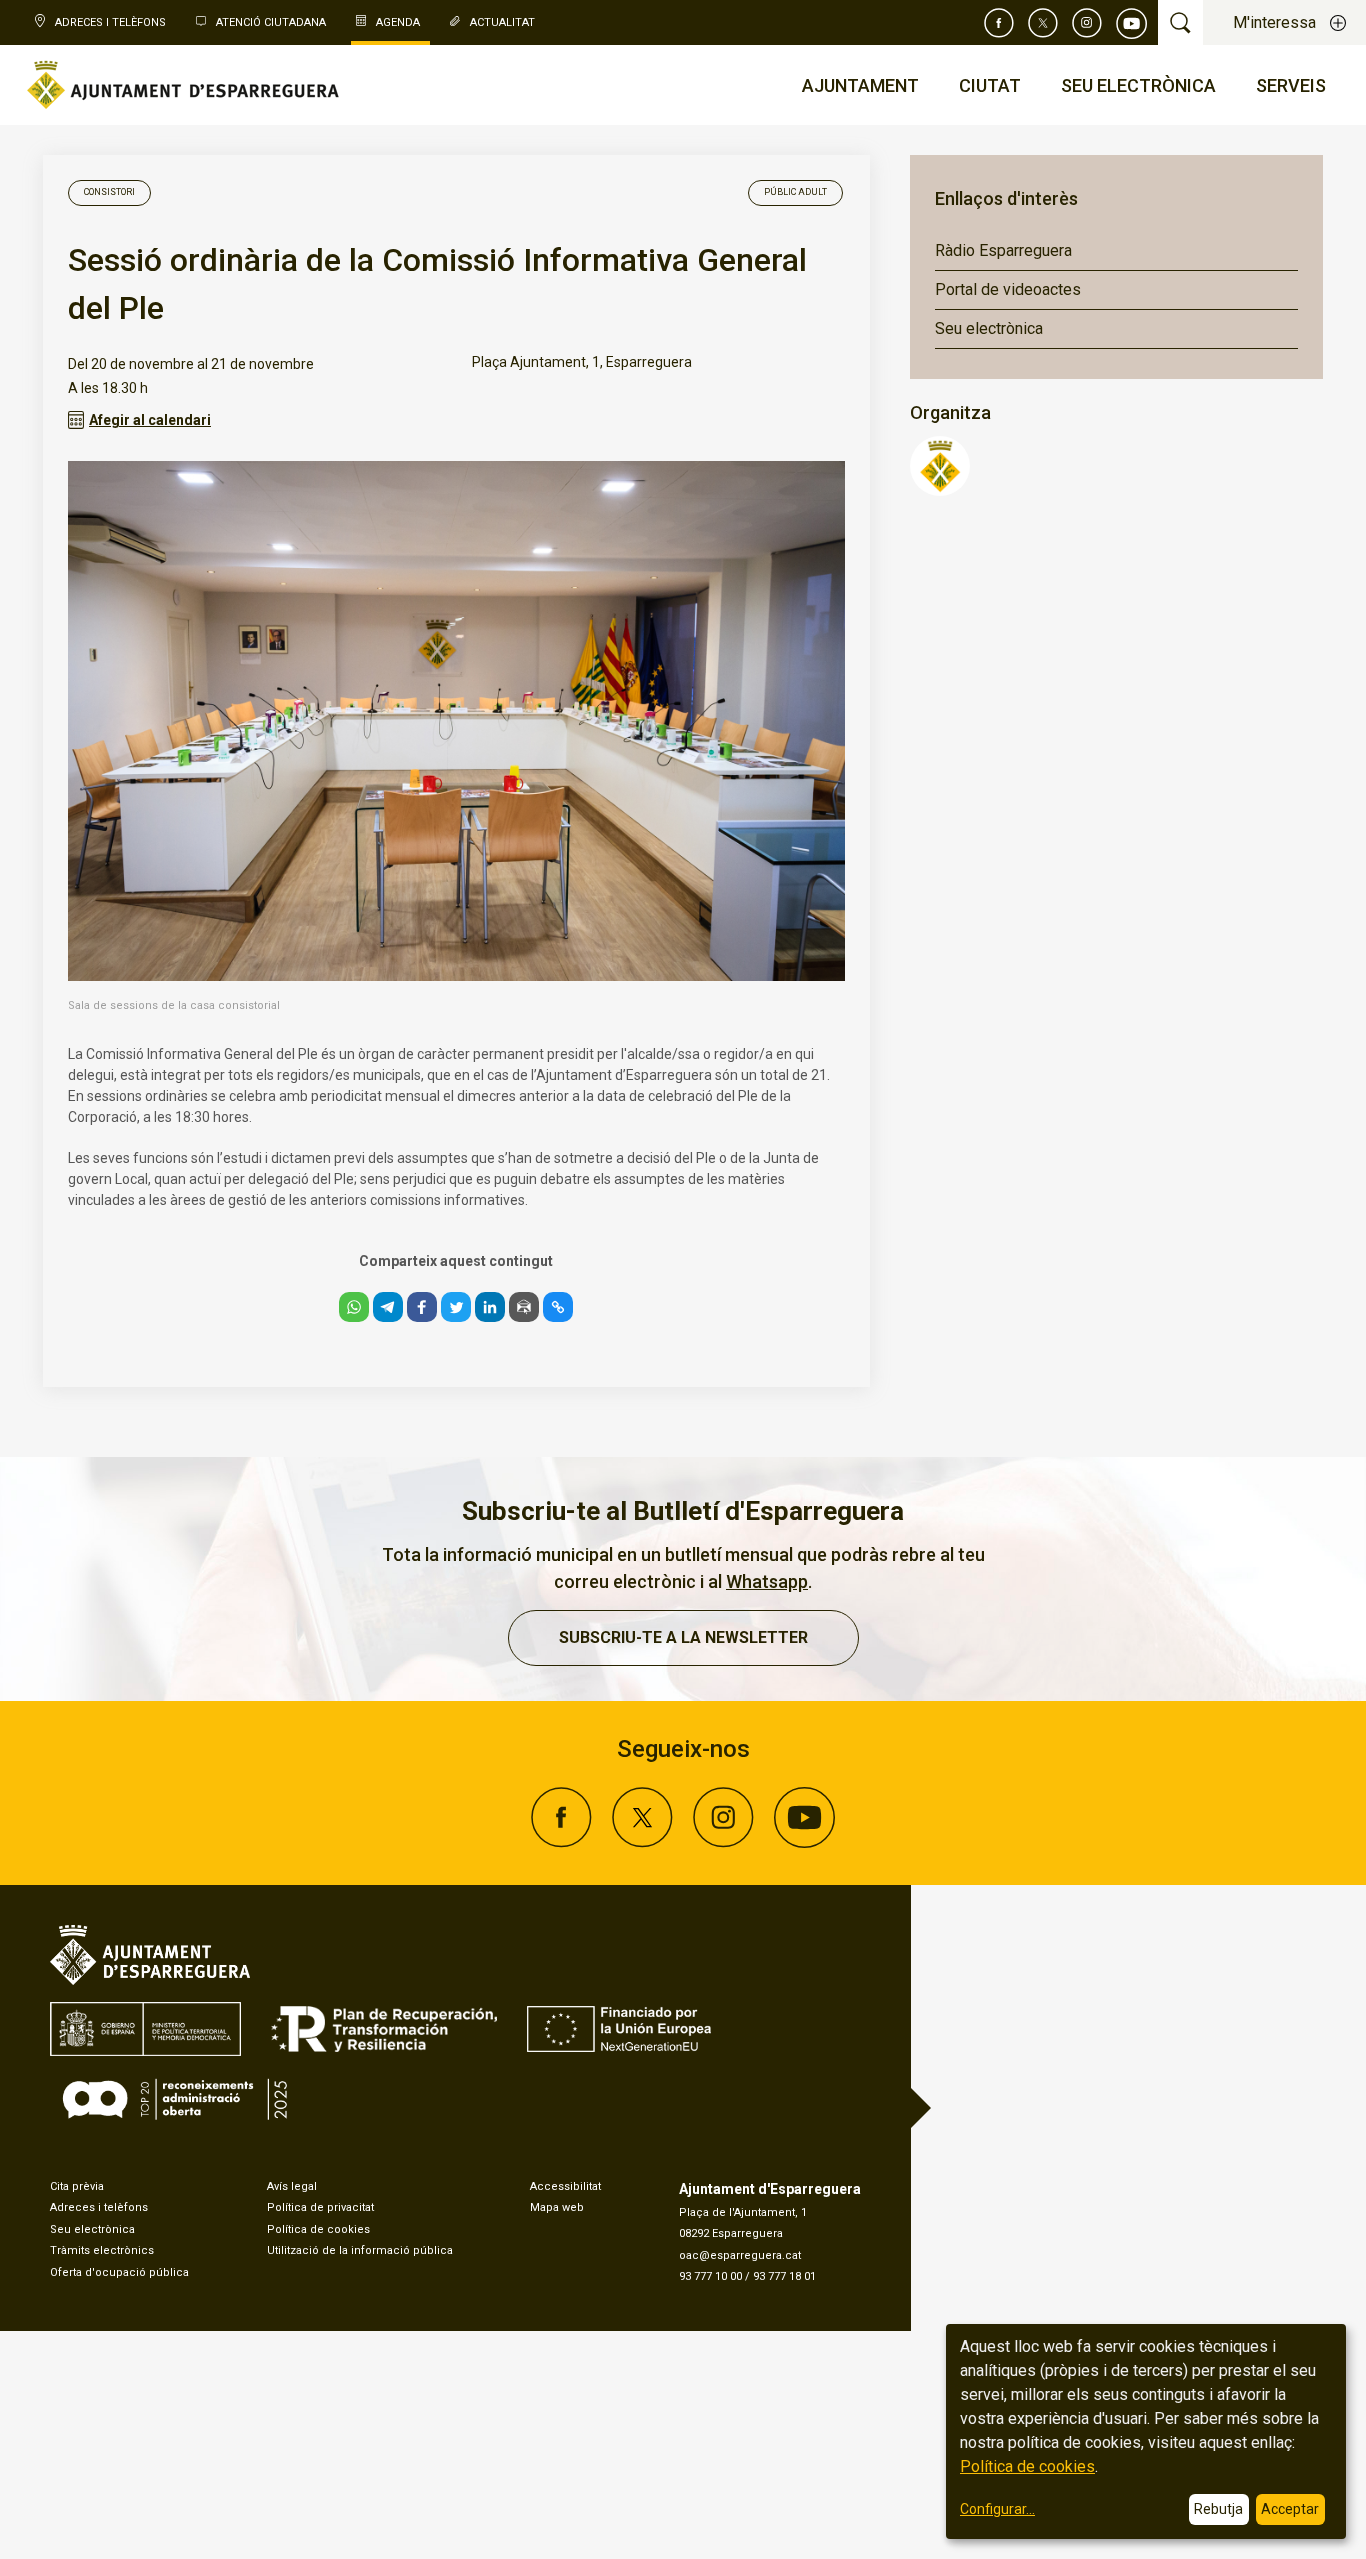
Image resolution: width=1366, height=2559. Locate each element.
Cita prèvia (77, 2186)
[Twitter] (1043, 23)
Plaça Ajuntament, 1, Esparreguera (582, 362)
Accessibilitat (565, 2186)
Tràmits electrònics (102, 2250)
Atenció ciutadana (271, 22)
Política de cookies (318, 2229)
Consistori (109, 192)
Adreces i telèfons (99, 2207)
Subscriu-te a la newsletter (683, 1637)
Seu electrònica (989, 328)
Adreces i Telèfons (110, 22)
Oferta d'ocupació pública (119, 2272)
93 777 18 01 (784, 2276)
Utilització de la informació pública (360, 2250)
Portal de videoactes (1008, 289)
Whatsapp (767, 1581)
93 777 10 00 (710, 2276)
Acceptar (1290, 2509)
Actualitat (502, 22)
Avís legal (292, 2186)
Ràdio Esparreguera (1003, 250)
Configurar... (997, 2509)
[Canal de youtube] (1132, 23)
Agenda (398, 22)
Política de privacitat (320, 2207)
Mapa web (557, 2207)
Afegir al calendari (150, 420)
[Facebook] (999, 23)
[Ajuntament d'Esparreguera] (940, 490)
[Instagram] (1087, 23)
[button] (354, 1307)
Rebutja (1218, 2509)
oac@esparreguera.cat (740, 2255)
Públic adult (795, 192)
